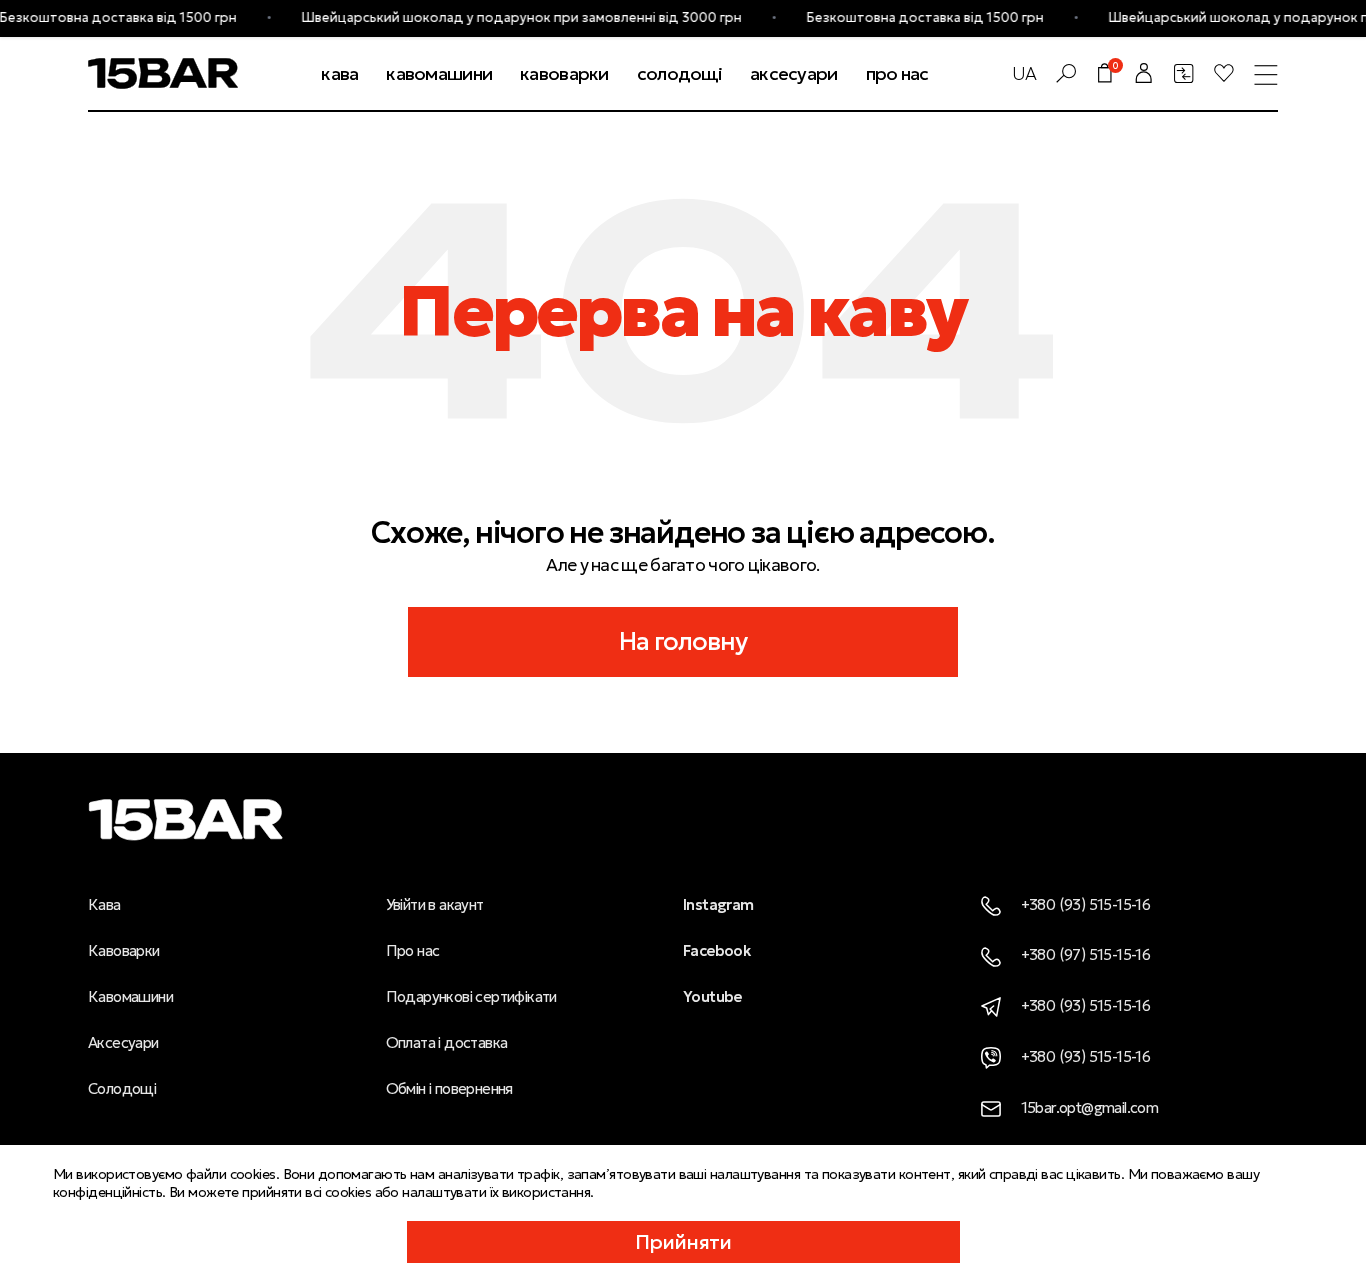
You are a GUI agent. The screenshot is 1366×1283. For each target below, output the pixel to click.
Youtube (712, 996)
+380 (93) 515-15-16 (1086, 904)
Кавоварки (124, 950)
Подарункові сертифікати (471, 996)
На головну (683, 641)
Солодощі (122, 1088)
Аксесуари (123, 1042)
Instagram (718, 904)
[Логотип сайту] (163, 71)
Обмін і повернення (449, 1088)
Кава (104, 904)
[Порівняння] (1184, 73)
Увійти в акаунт (435, 904)
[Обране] (1224, 73)
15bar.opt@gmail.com (1090, 1107)
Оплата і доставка (447, 1042)
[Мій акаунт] (1144, 73)
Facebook (716, 950)
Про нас (413, 950)
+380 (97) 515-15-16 (1086, 954)
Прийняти (683, 1242)
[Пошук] (1066, 73)
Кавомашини (130, 996)
